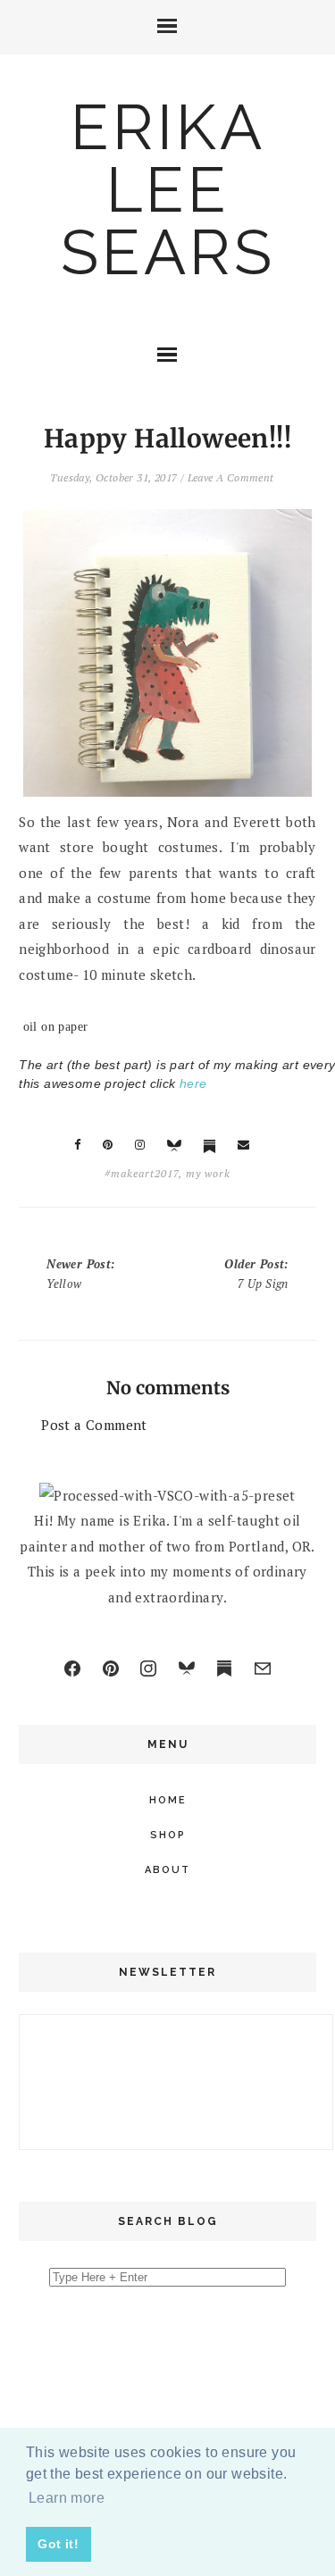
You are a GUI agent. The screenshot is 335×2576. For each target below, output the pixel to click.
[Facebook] (72, 1669)
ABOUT (167, 1870)
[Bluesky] (187, 1669)
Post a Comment (94, 1425)
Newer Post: (80, 1274)
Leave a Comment (231, 477)
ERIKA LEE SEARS (168, 189)
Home (168, 1800)
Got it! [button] (58, 2544)
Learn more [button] (67, 2498)
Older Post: (256, 1274)
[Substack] (224, 1669)
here (193, 1083)
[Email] (263, 1669)
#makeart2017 (142, 1173)
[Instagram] (148, 1669)
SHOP (168, 1835)
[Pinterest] (111, 1669)
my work (208, 1173)
